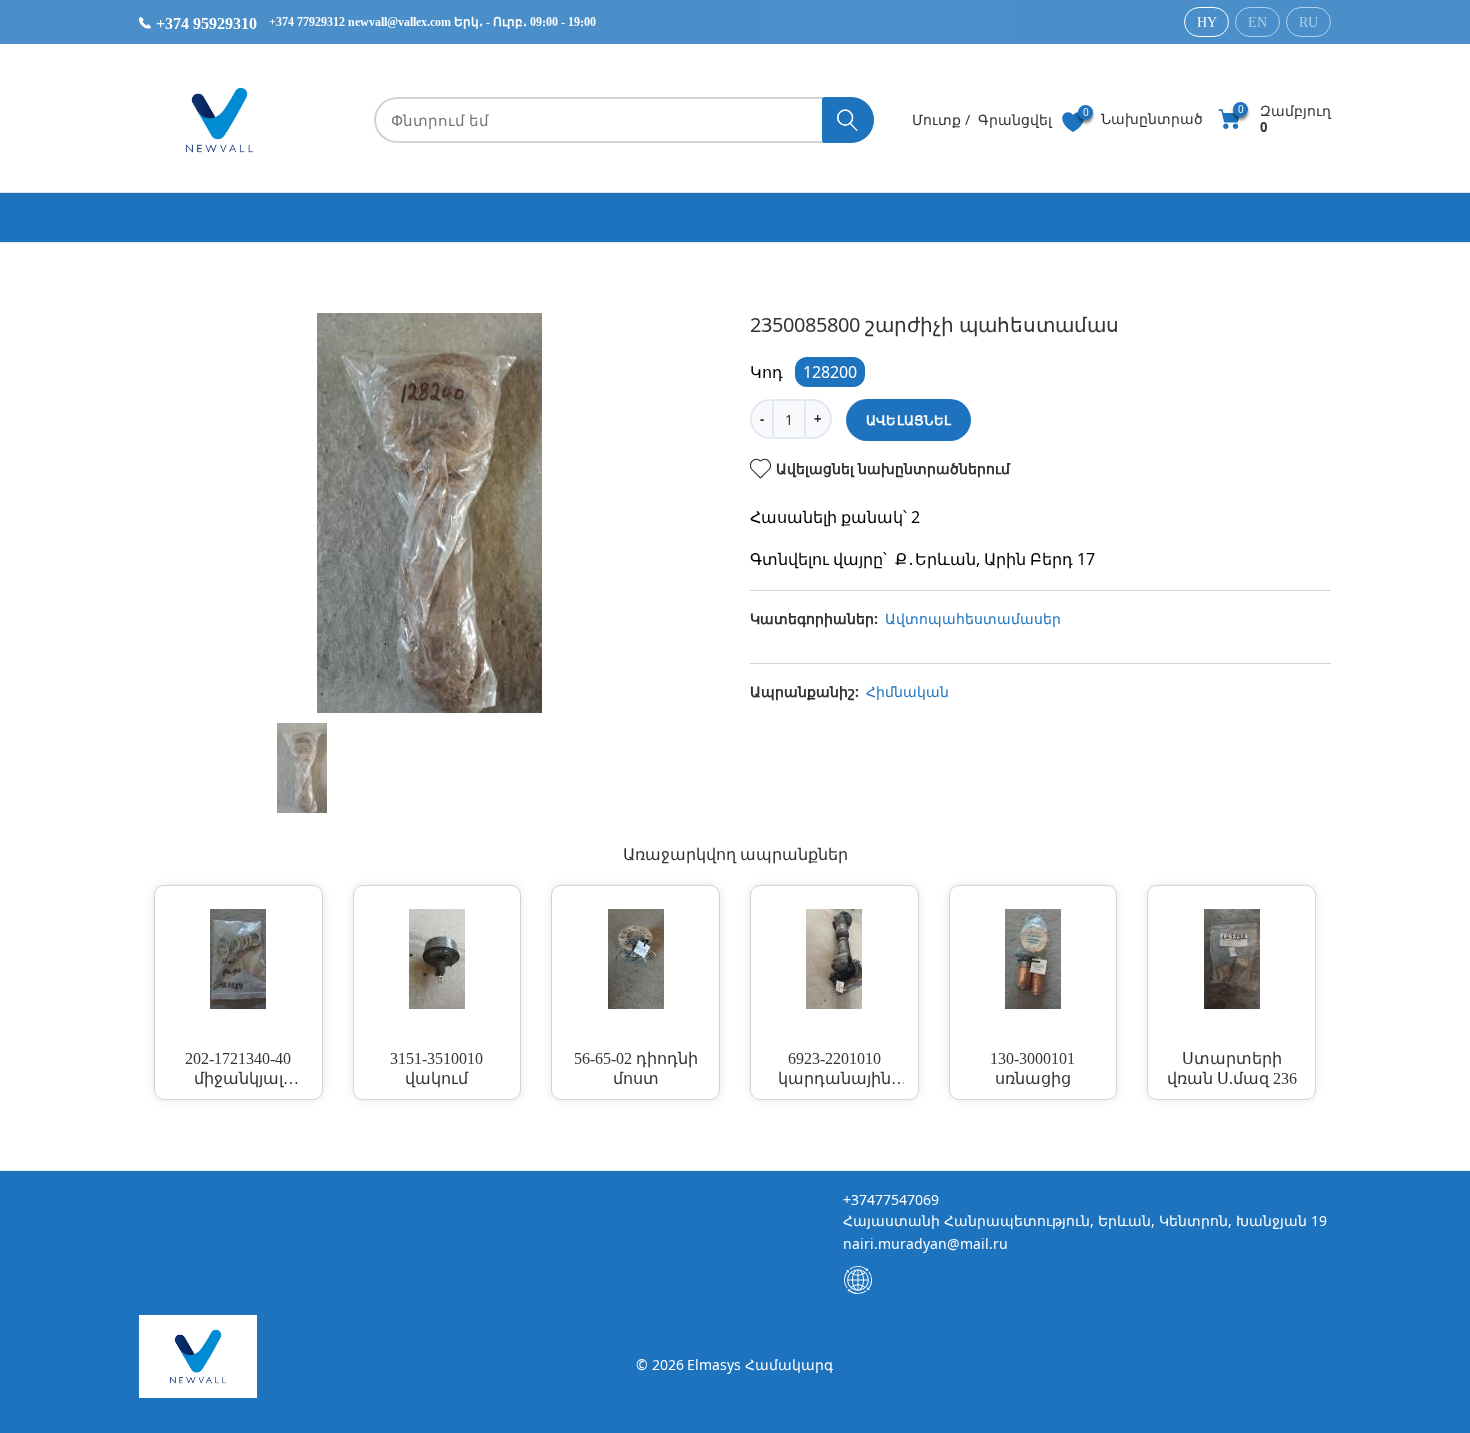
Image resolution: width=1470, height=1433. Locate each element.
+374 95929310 (204, 23)
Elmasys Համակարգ (760, 1364)
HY (1207, 22)
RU (1308, 22)
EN (1257, 22)
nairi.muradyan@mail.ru (925, 1243)
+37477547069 (891, 1199)
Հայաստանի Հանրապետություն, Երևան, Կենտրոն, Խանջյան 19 (1085, 1220)
